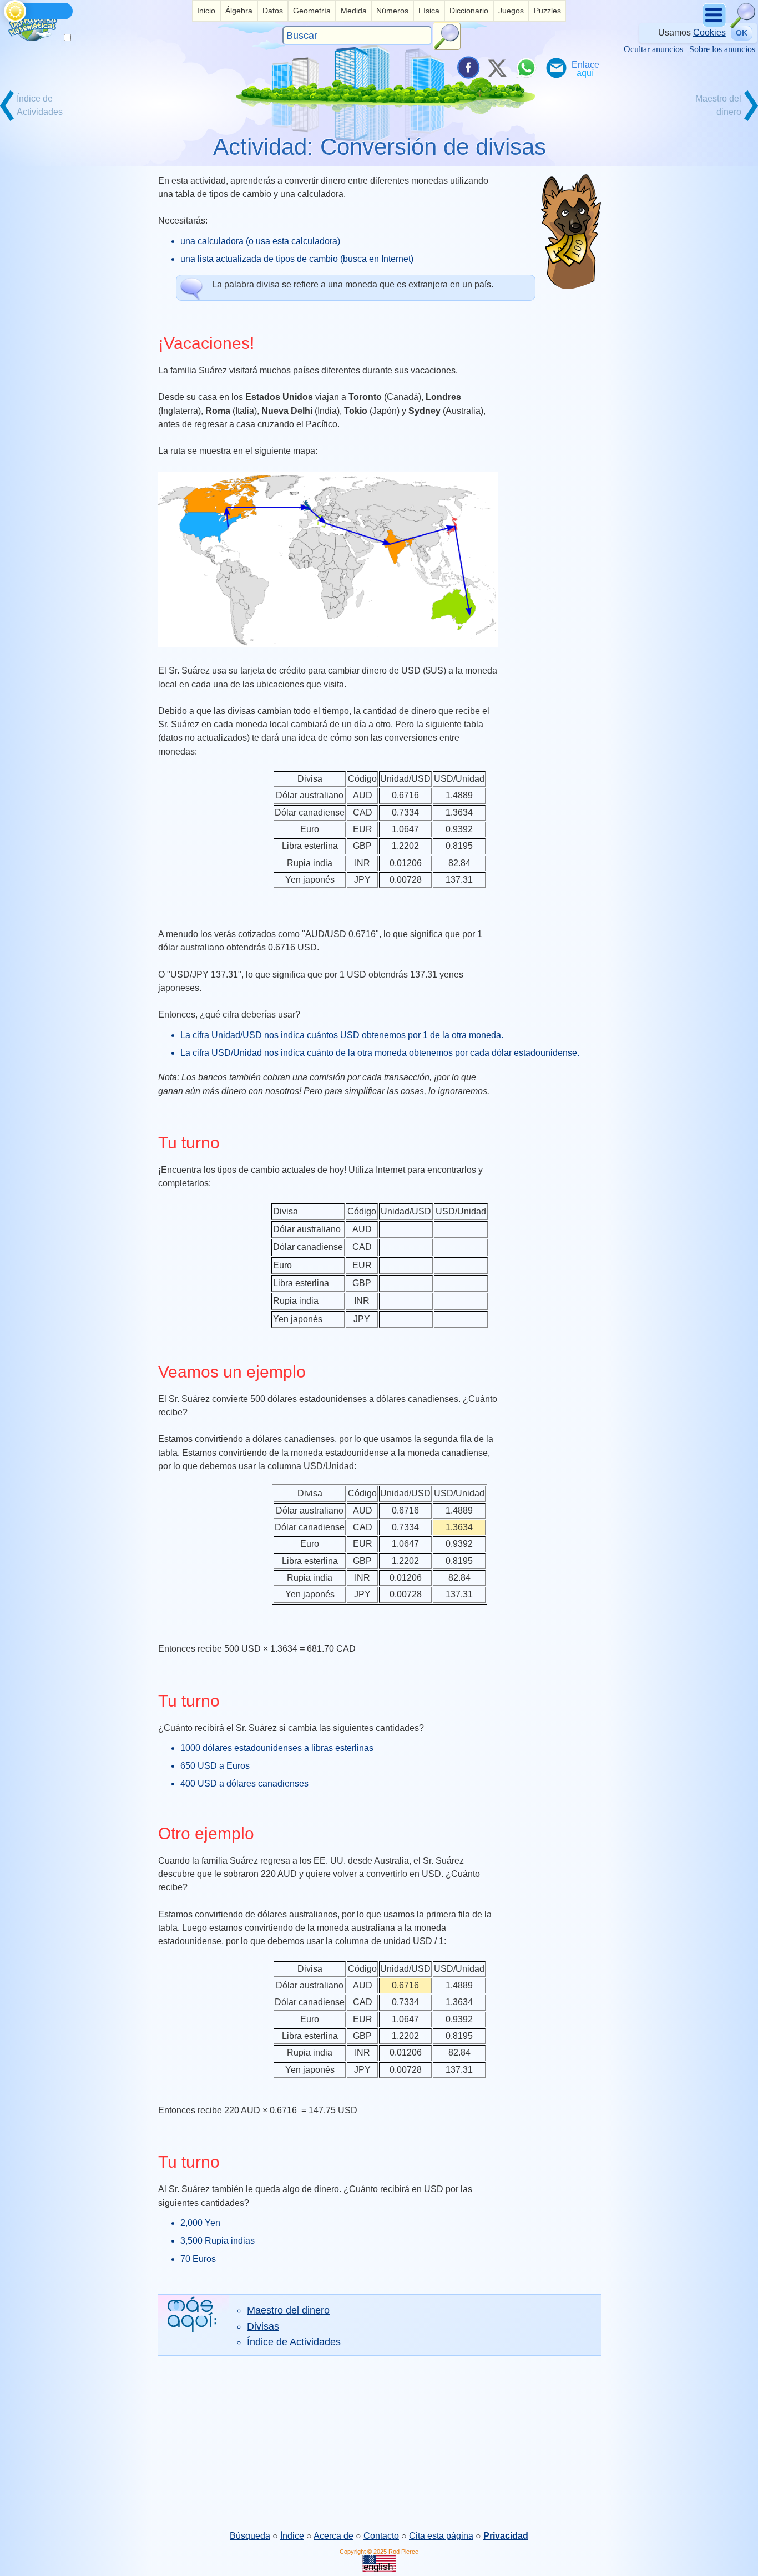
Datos (273, 11)
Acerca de (333, 2536)
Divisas (263, 2326)
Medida (354, 11)
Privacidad (506, 2536)
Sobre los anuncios (722, 49)
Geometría (312, 11)
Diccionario (469, 11)
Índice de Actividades (294, 2342)
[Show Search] (743, 25)
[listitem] (206, 11)
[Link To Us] (585, 68)
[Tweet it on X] (497, 68)
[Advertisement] (379, 2443)
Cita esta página (441, 2536)
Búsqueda (250, 2536)
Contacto (381, 2536)
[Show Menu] (715, 25)
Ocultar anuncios (653, 49)
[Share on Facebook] (467, 68)
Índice (292, 2536)
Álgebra (239, 11)
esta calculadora (305, 241)
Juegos (511, 11)
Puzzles (547, 11)
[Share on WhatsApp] (526, 68)
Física (429, 11)
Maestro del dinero (288, 2310)
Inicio (206, 11)
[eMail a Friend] (555, 68)
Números (392, 11)
